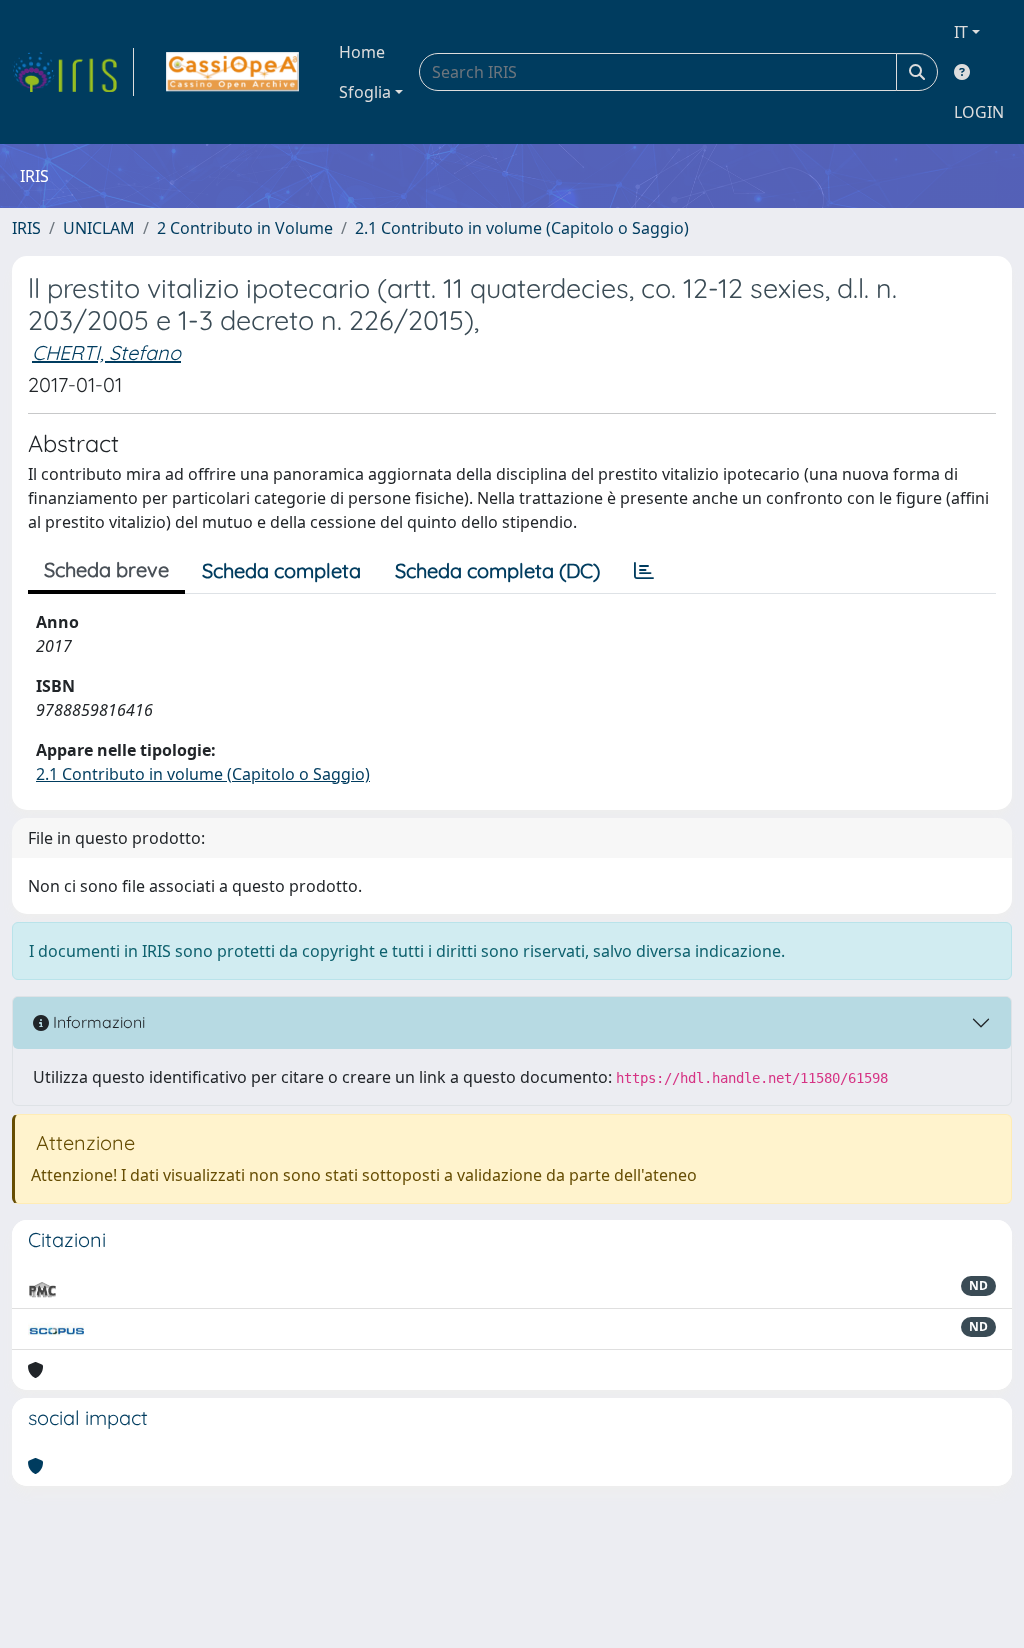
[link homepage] (73, 72)
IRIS (26, 228)
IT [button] (961, 32)
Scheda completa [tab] (281, 570)
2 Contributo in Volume (245, 228)
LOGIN (979, 112)
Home (362, 52)
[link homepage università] (232, 72)
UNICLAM (99, 228)
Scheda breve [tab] (106, 569)
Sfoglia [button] (365, 92)
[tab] (644, 571)
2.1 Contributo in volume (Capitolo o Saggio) (522, 228)
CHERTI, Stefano (106, 352)
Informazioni (97, 1022)
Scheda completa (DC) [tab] (497, 570)
